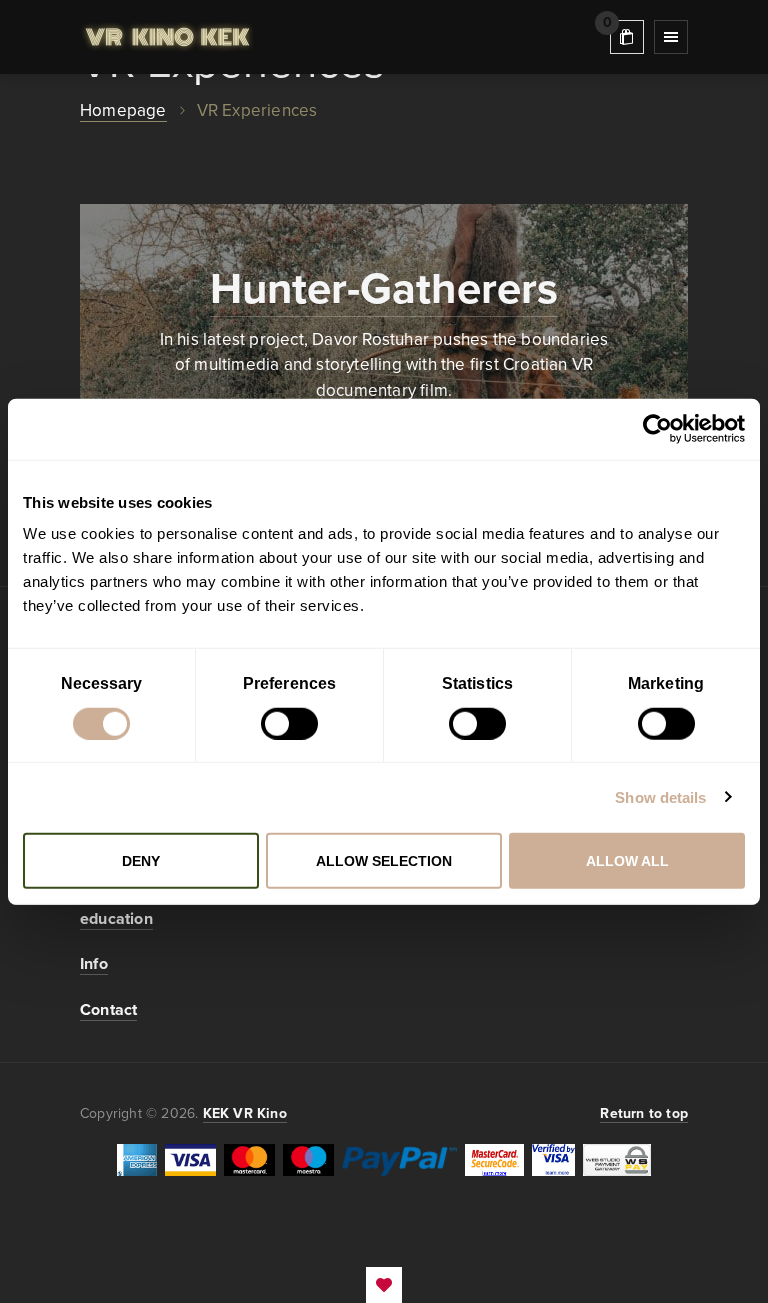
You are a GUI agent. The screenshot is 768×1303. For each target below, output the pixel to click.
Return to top (644, 1113)
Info (94, 964)
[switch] (289, 723)
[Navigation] (671, 37)
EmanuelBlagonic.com (384, 1285)
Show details (660, 796)
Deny (141, 861)
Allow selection (384, 861)
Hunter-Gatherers (384, 289)
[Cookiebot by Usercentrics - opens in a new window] (657, 428)
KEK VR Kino (167, 37)
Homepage (123, 110)
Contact (108, 1010)
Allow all (627, 861)
